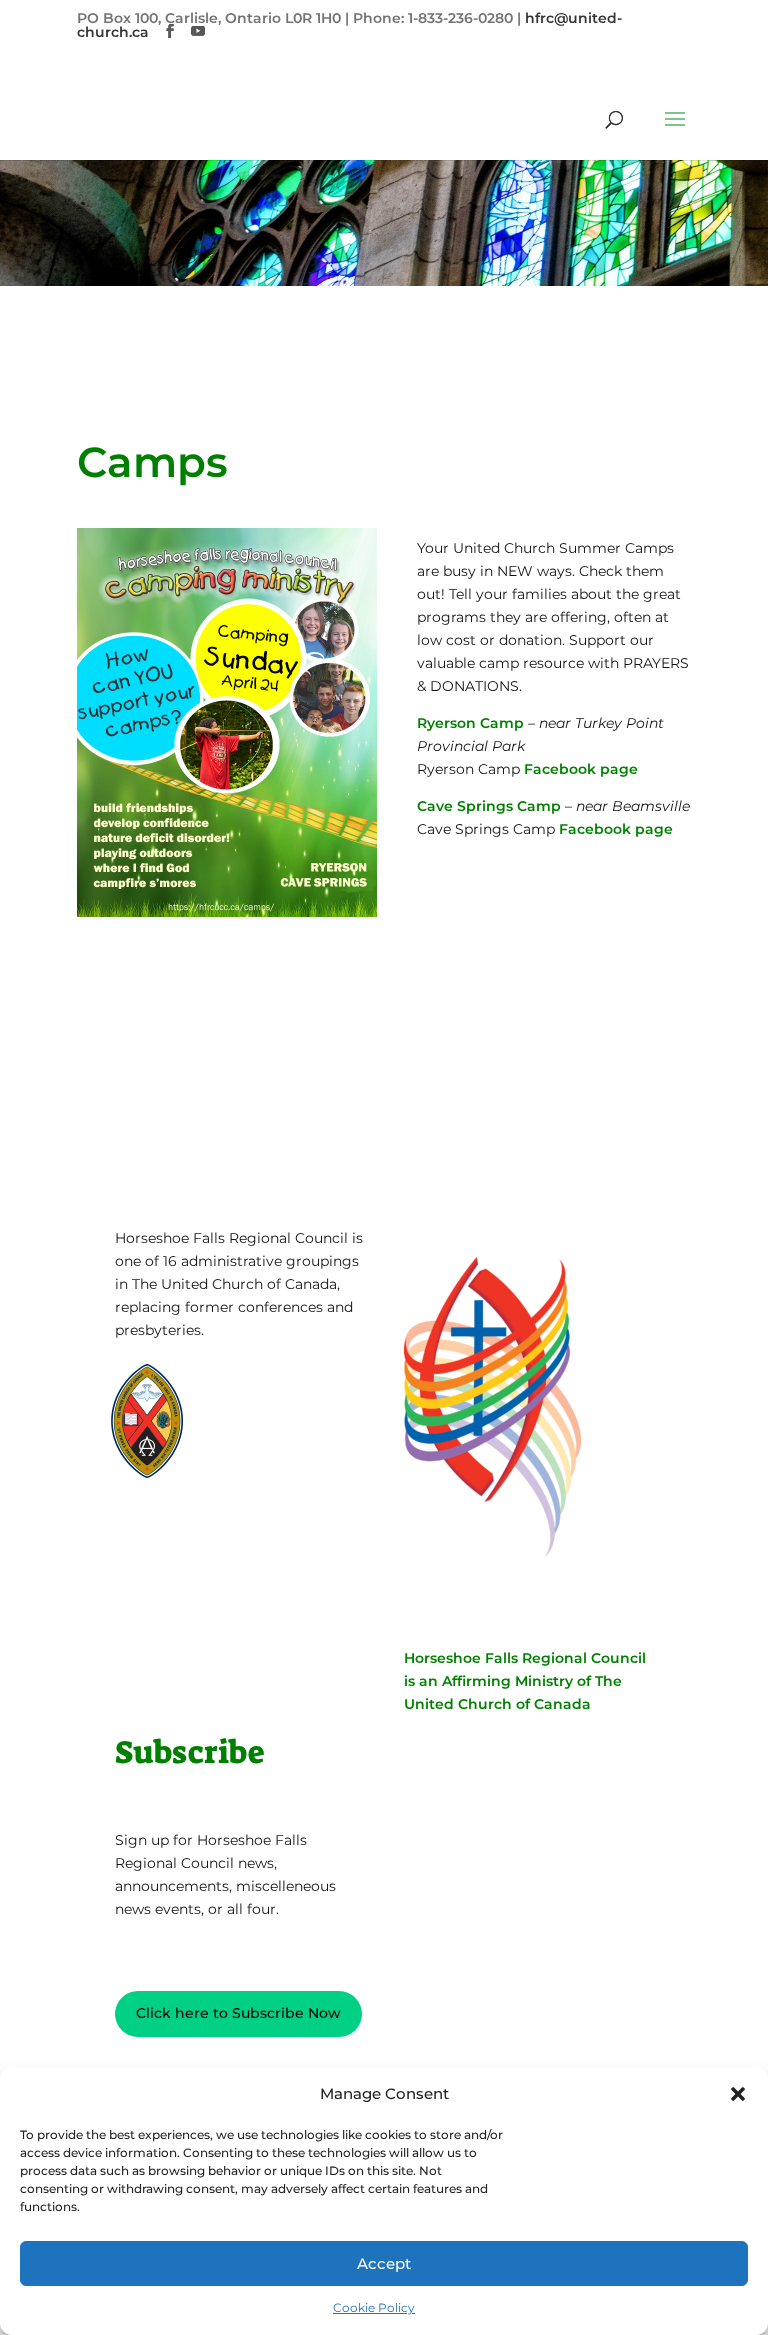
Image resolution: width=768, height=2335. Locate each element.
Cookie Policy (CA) (190, 1610)
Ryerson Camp (470, 723)
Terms (268, 1580)
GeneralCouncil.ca (283, 1467)
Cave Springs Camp (489, 806)
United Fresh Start (200, 1505)
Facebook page (581, 769)
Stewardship (266, 1486)
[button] (738, 2094)
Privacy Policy (177, 1580)
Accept (384, 2263)
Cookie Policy (374, 2307)
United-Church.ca (282, 1391)
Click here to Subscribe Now (238, 2013)
